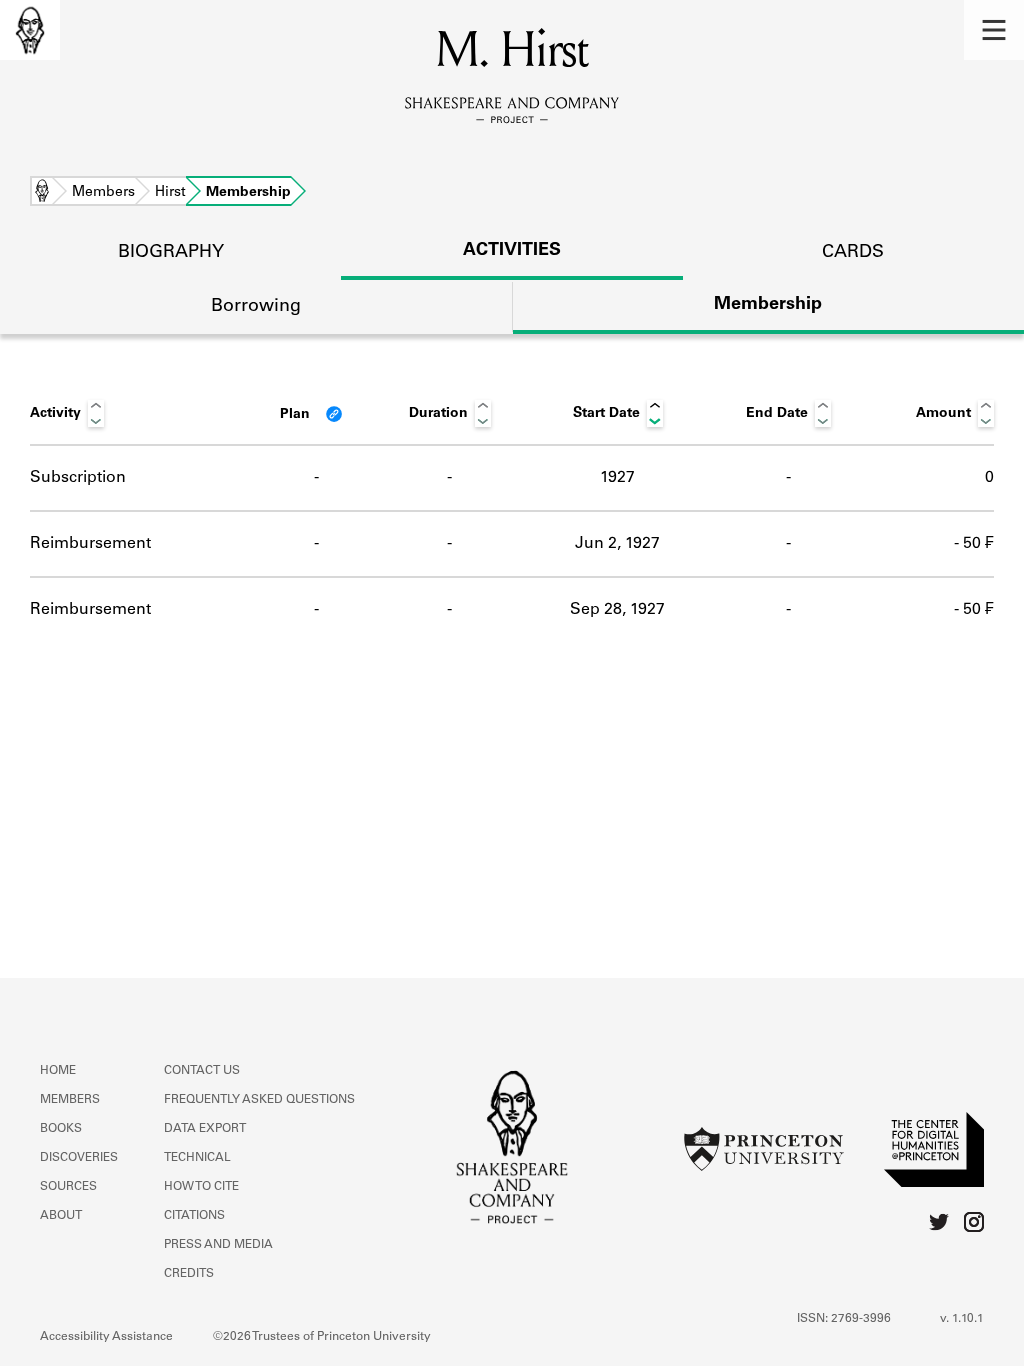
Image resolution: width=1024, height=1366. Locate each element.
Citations (194, 1216)
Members (103, 193)
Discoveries (79, 1158)
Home (42, 193)
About (61, 1216)
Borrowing (256, 307)
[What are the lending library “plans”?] (334, 414)
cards (853, 253)
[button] (994, 30)
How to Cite (201, 1187)
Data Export (205, 1129)
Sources (68, 1187)
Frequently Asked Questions (259, 1100)
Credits (189, 1274)
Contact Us (202, 1071)
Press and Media (218, 1245)
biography (171, 253)
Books (61, 1129)
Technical (197, 1158)
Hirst (170, 193)
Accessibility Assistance (106, 1337)
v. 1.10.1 (962, 1319)
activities (512, 251)
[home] (30, 30)
